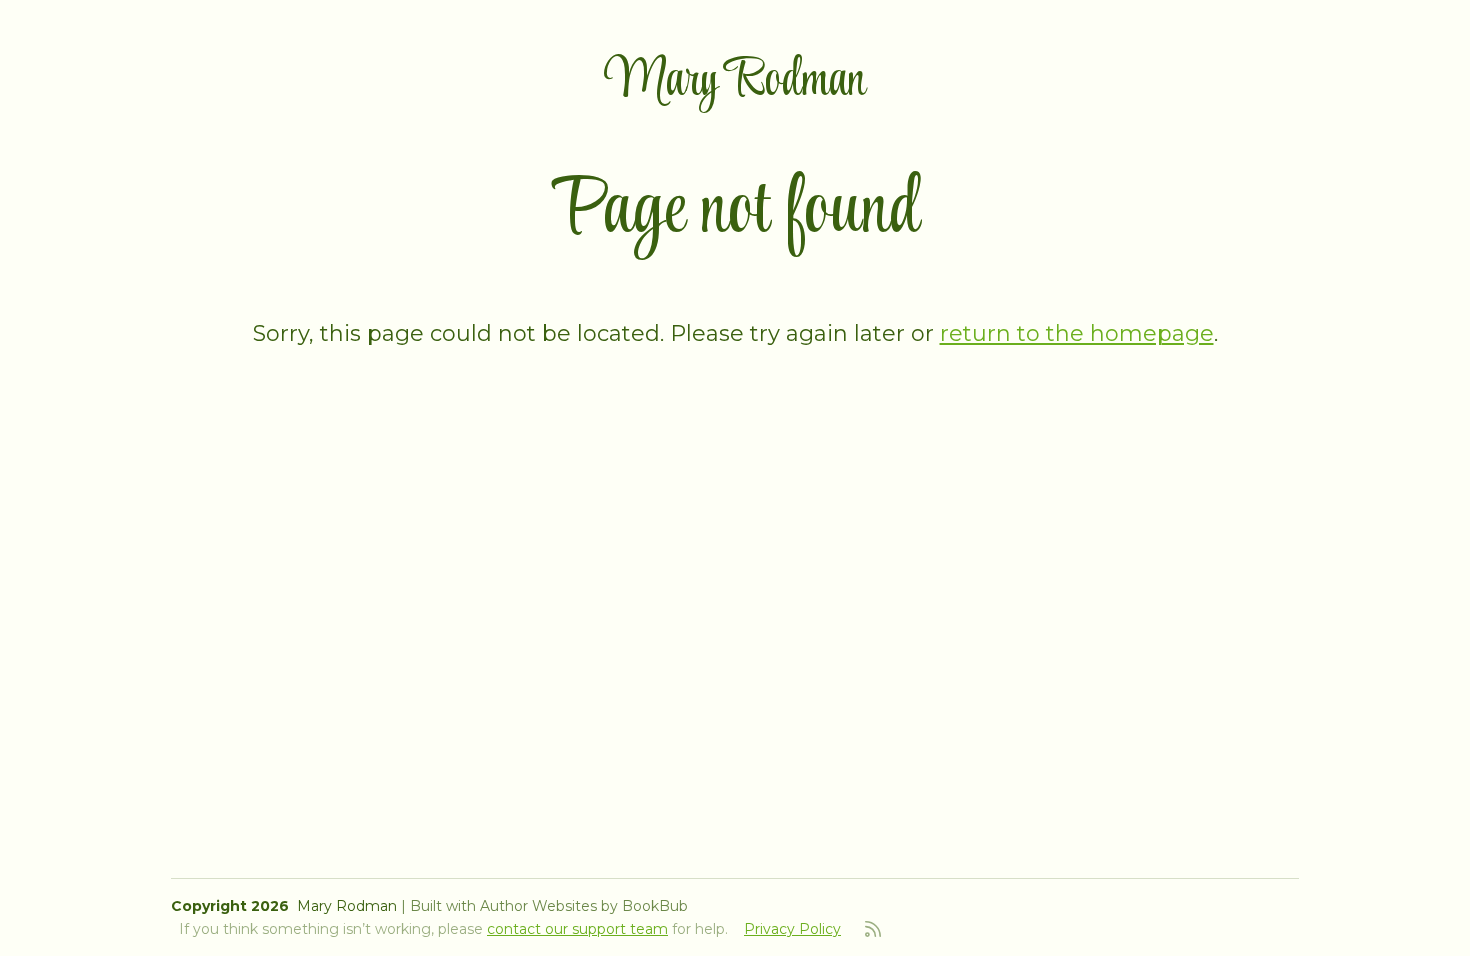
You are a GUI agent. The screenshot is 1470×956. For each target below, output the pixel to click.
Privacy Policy (792, 929)
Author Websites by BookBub (584, 906)
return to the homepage (1077, 333)
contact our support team (577, 929)
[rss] (873, 929)
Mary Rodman (735, 81)
